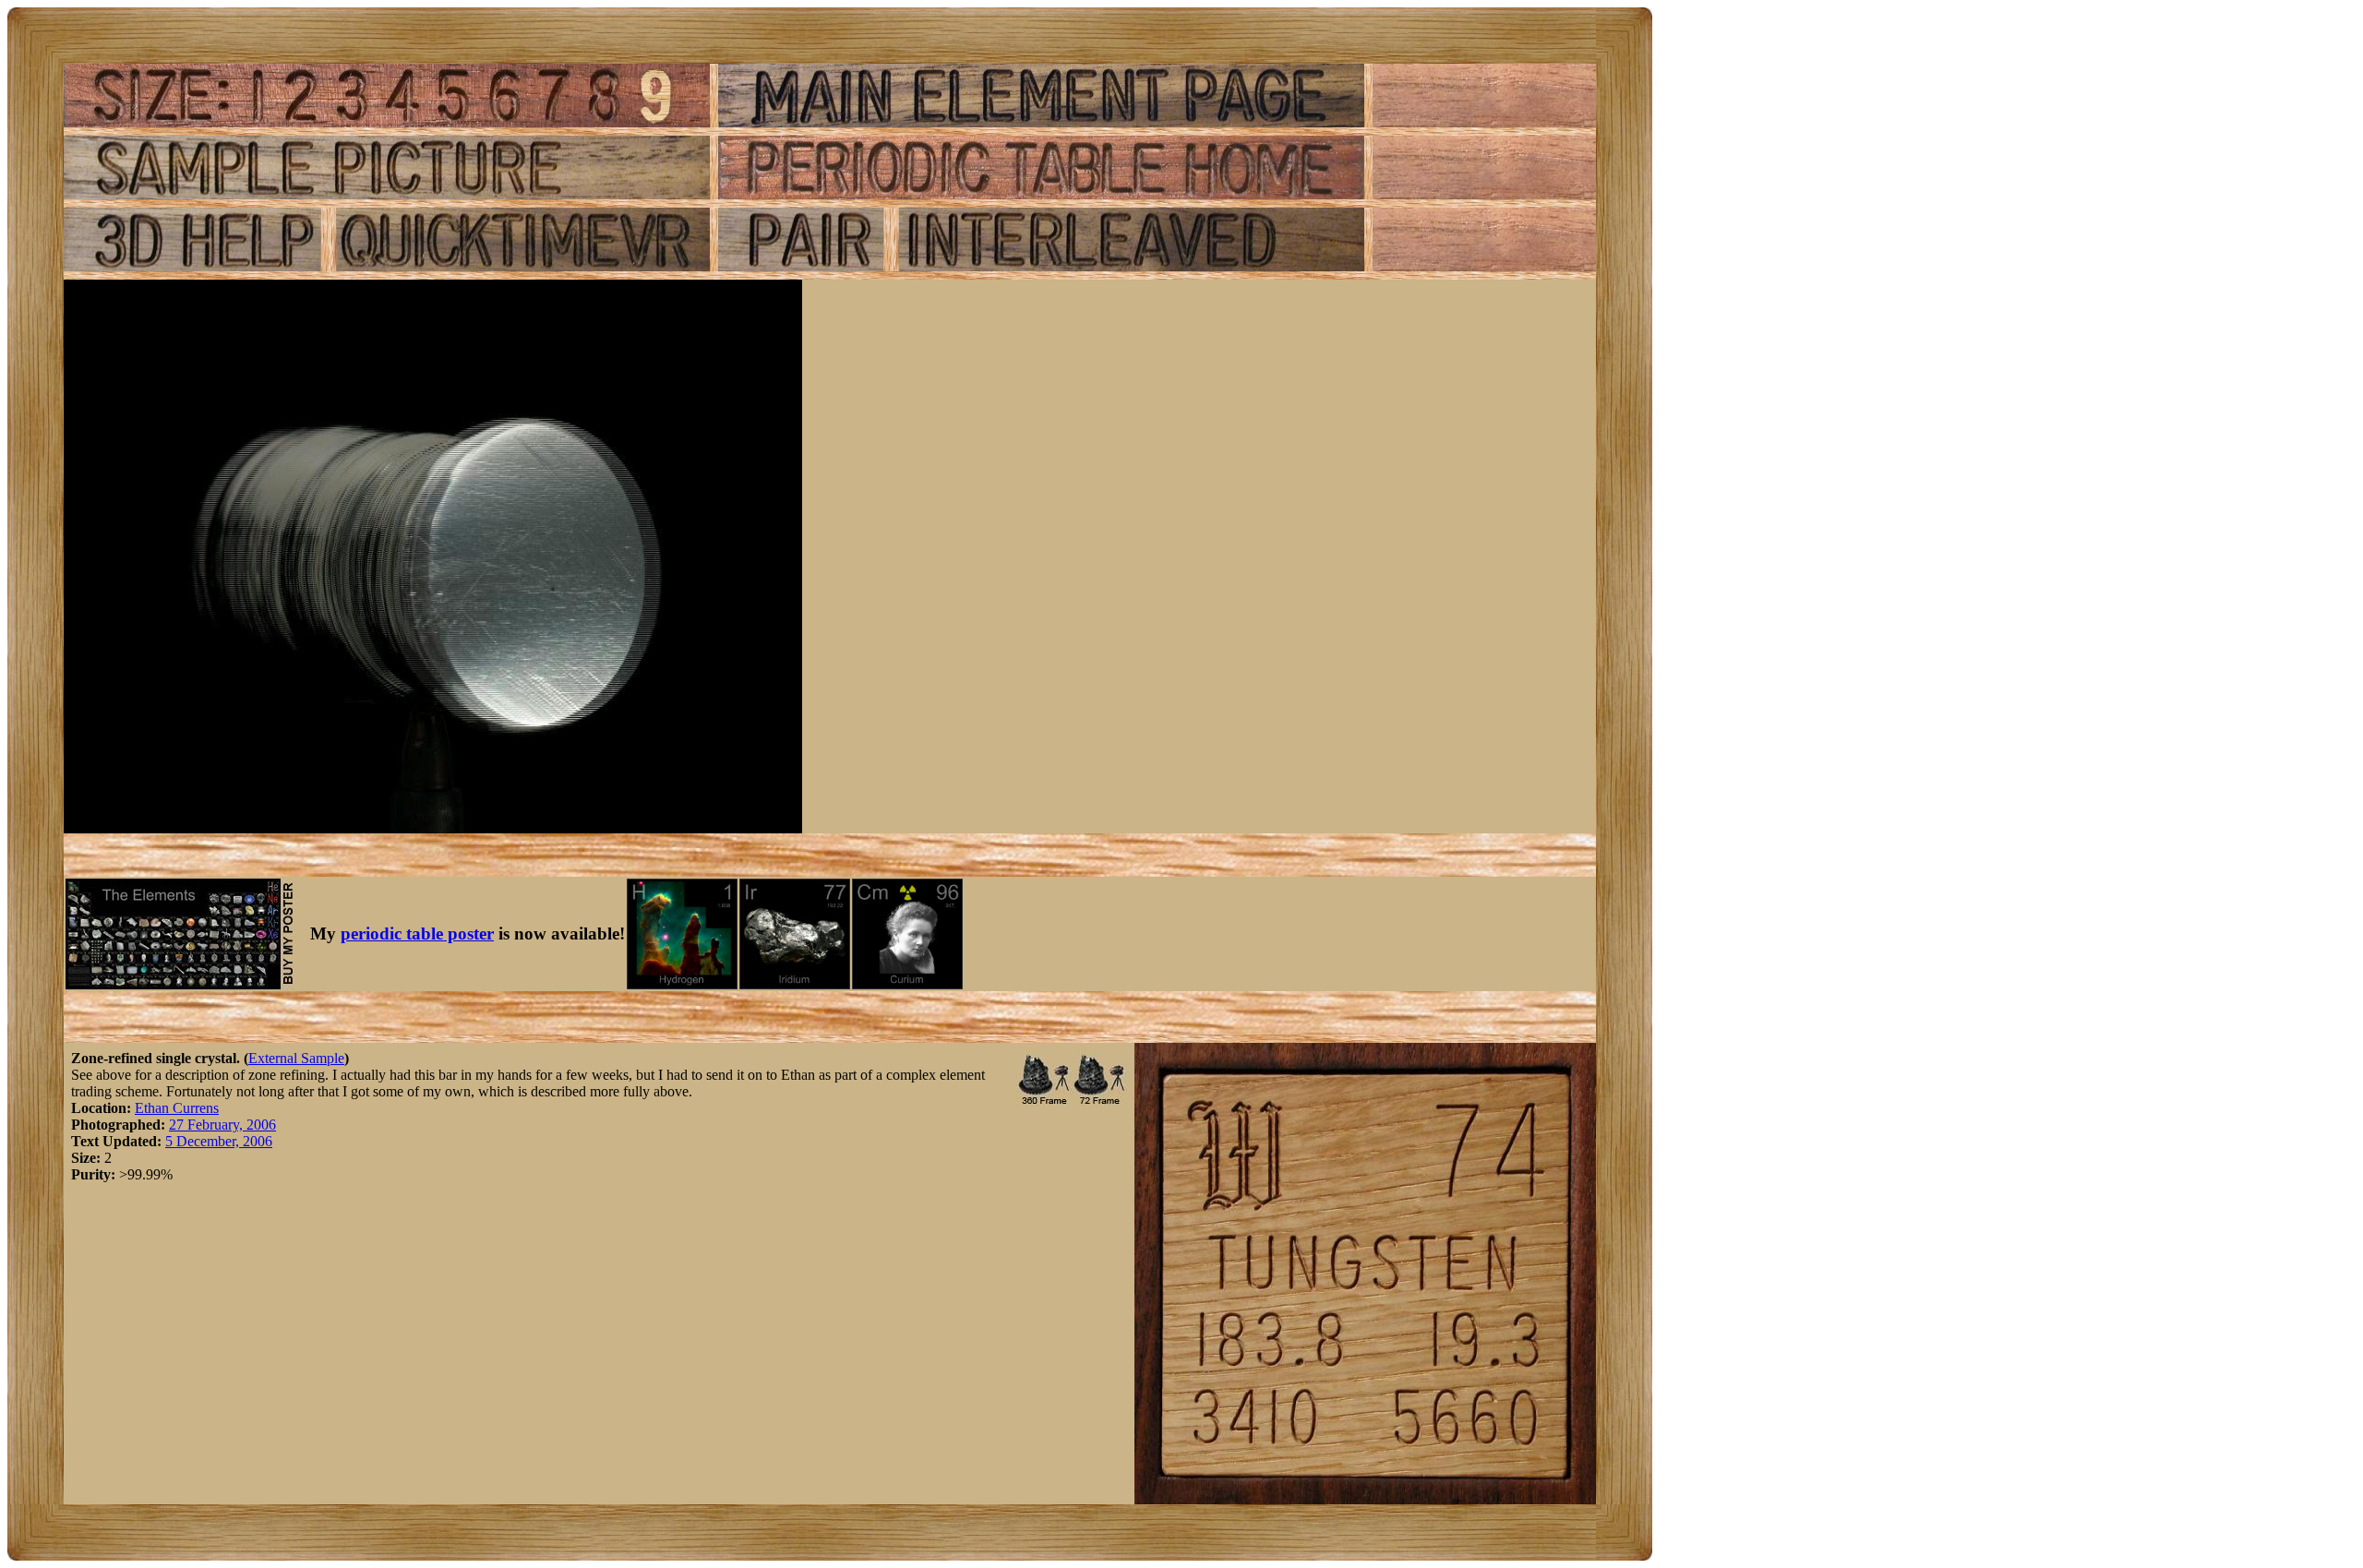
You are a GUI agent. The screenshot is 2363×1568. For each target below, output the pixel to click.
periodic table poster (417, 934)
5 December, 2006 (219, 1141)
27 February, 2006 (222, 1125)
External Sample (296, 1058)
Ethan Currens (177, 1108)
